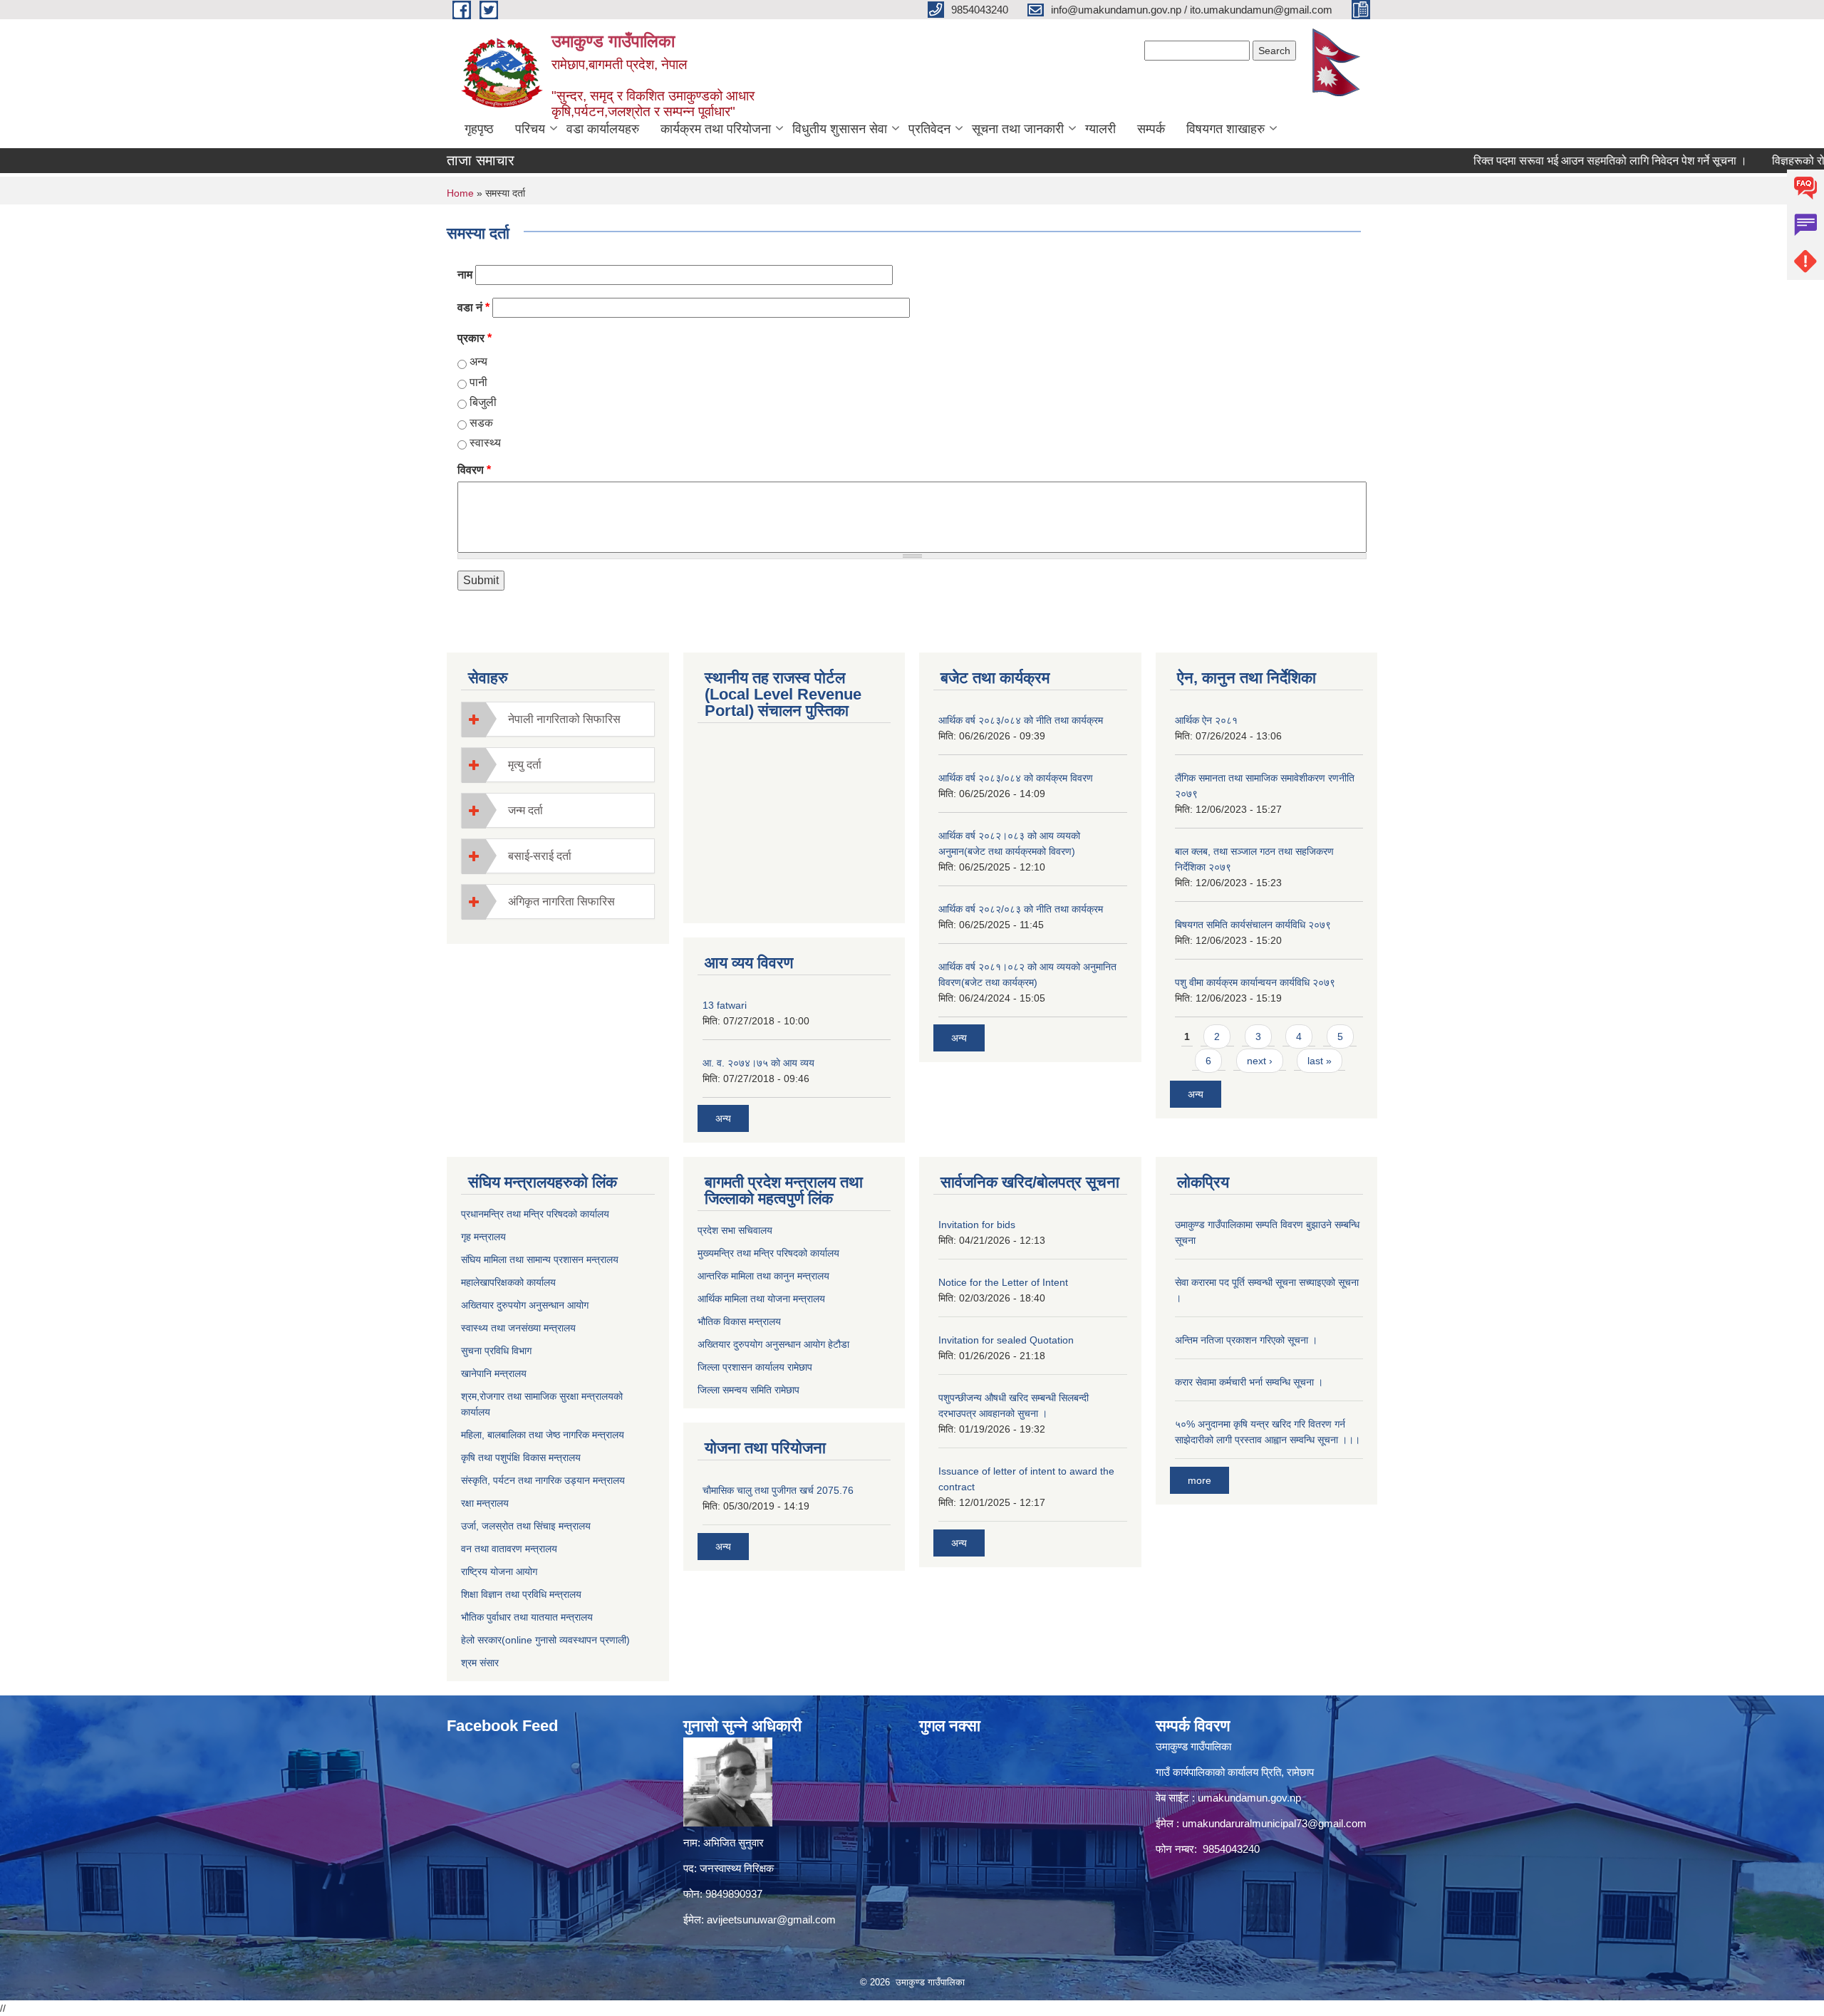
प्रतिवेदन (929, 129)
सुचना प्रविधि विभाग (496, 1351)
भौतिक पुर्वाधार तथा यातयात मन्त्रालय (527, 1617)
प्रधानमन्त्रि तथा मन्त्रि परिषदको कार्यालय (535, 1214)
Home (460, 193)
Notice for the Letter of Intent (1003, 1282)
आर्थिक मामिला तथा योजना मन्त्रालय (761, 1299)
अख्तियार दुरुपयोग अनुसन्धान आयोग (525, 1305)
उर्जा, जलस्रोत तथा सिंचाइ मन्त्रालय (526, 1526)
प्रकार (475, 338)
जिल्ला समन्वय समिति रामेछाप (748, 1390)
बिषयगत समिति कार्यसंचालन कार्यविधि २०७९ (1253, 925)
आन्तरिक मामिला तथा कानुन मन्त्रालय (763, 1276)
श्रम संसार (480, 1663)
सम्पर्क (1151, 129)
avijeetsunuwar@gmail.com (771, 1919)
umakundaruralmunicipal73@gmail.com (1274, 1823)
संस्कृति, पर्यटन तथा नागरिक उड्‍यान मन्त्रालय (543, 1480)
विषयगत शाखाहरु (1225, 129)
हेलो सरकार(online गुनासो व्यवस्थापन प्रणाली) (545, 1640)
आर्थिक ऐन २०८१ (1206, 720)
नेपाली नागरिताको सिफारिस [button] (564, 719)
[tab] (558, 719)
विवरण (474, 470)
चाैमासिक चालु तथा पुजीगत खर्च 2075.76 (778, 1490)
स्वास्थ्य (485, 443)
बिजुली (483, 402)
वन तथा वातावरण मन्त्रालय (509, 1549)
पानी (478, 382)
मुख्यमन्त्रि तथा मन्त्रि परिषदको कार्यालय (768, 1253)
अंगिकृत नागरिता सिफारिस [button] (561, 902)
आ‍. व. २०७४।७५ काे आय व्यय (758, 1063)
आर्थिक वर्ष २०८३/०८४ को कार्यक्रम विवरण (1016, 778)
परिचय (530, 129)
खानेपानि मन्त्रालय (494, 1373)
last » (1320, 1061)
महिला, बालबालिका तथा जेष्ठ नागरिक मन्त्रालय (543, 1435)
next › (1260, 1061)
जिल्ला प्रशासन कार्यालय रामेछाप (755, 1367)
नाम (465, 275)
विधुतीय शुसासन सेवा (840, 129)
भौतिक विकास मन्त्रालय (739, 1321)
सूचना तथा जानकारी (1018, 129)
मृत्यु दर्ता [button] (525, 765)
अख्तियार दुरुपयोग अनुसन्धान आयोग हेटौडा (773, 1344)
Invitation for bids (977, 1225)
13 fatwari (725, 1005)
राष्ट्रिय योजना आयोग (499, 1571)
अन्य (478, 362)
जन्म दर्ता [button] (525, 810)
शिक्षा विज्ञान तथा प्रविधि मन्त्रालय (521, 1594)
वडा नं (473, 307)
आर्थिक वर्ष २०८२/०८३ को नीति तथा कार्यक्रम (1021, 909)
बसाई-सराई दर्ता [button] (540, 856)
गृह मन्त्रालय (483, 1237)
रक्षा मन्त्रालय (485, 1503)
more (1199, 1480)
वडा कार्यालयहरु (603, 129)
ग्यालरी (1100, 129)
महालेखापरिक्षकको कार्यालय (508, 1282)
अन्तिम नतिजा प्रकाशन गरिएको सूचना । (1246, 1340)
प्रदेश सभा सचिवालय (735, 1230)
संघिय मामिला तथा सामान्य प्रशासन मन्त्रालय (540, 1259)
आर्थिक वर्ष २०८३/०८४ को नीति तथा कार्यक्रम (1021, 720)
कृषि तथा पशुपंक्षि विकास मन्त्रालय (521, 1458)
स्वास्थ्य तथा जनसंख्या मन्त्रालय (518, 1328)
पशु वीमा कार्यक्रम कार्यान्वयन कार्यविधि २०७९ (1255, 982)
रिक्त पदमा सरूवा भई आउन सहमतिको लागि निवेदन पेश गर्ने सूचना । (1561, 161)
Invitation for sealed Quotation (1006, 1340)
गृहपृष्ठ (479, 129)
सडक (481, 423)
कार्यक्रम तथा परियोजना (716, 129)
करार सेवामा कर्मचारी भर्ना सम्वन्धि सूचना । (1249, 1382)
